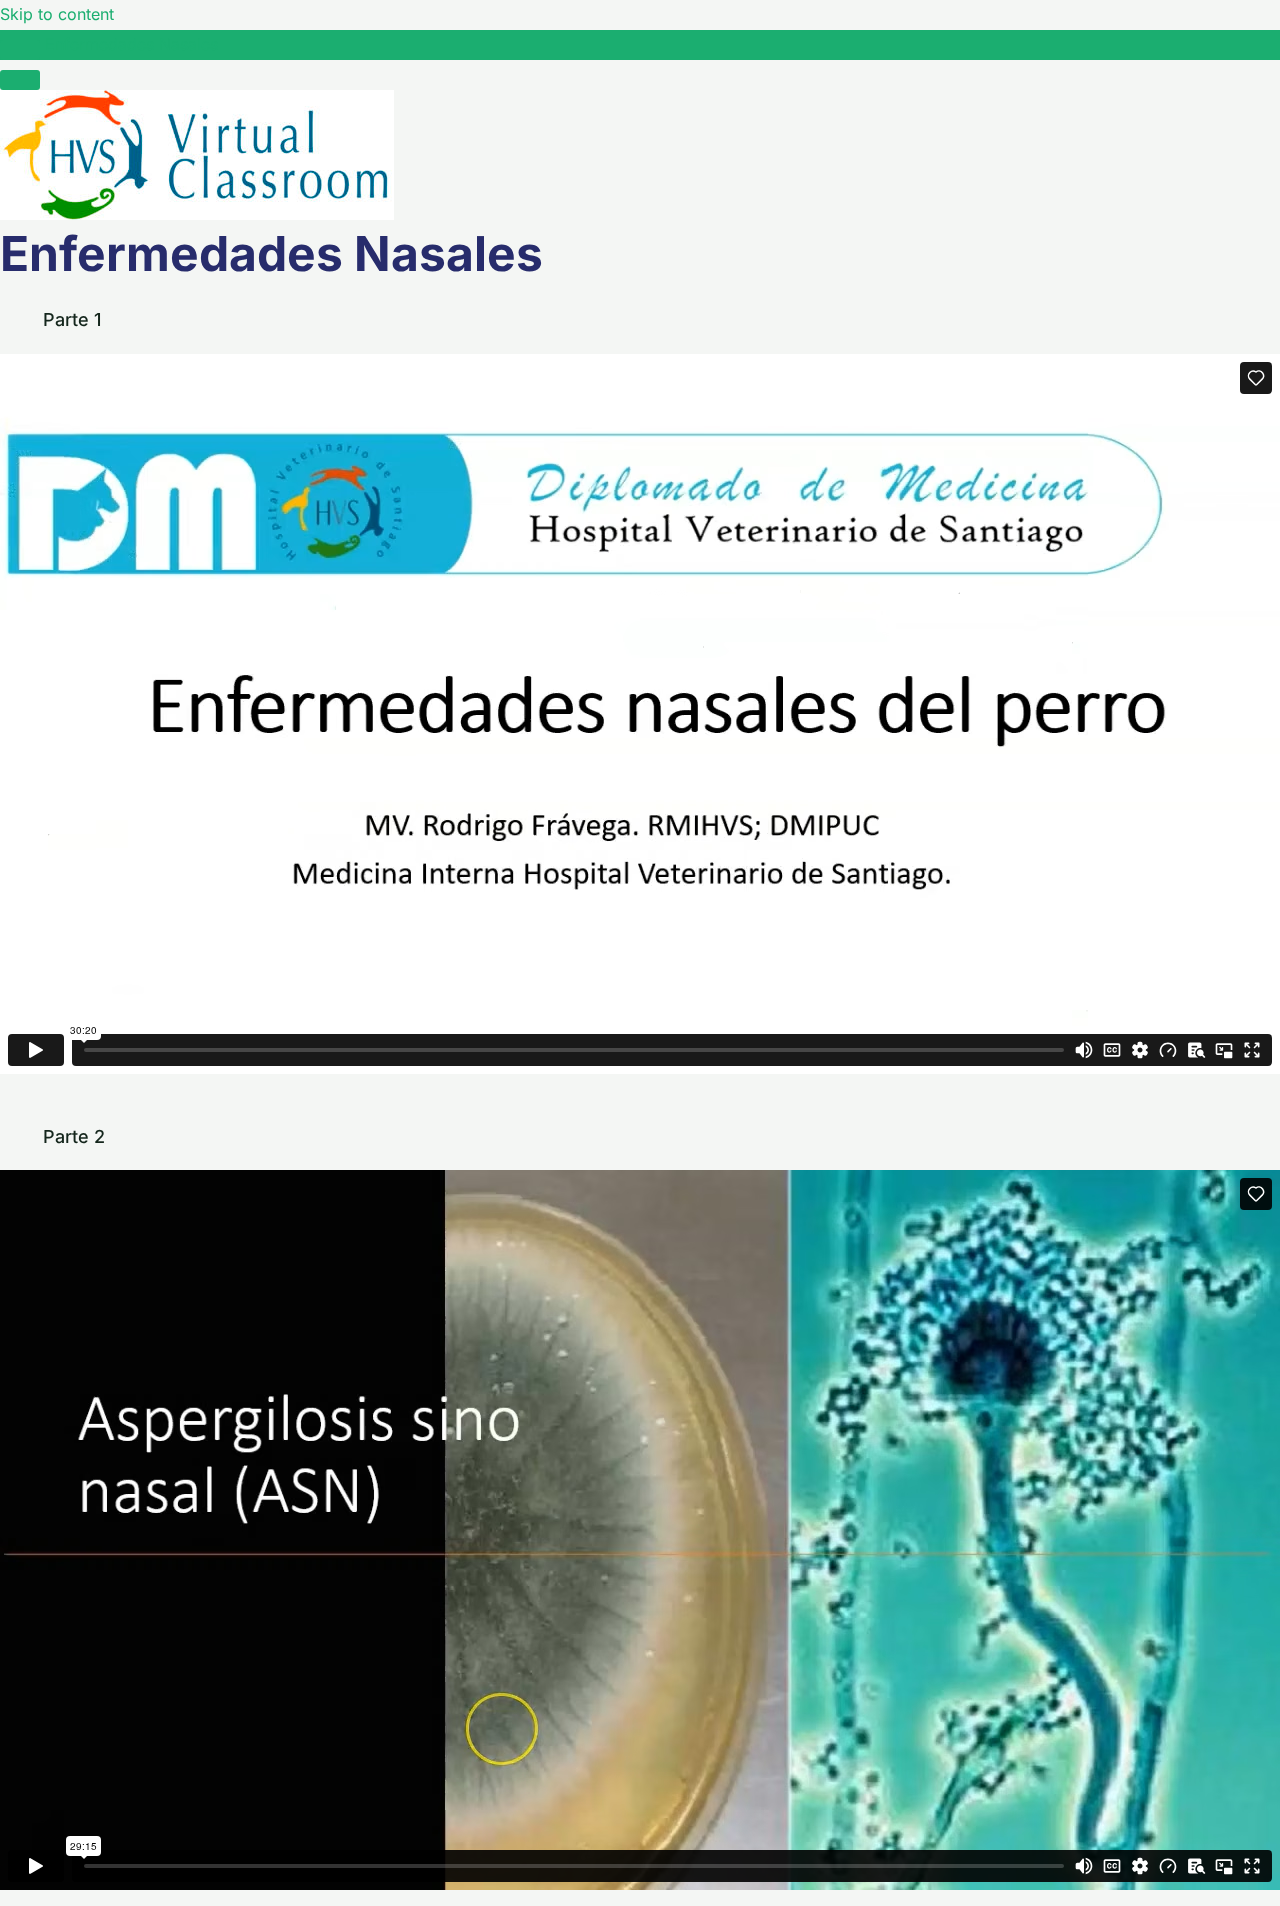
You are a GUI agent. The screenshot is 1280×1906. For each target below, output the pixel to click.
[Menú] (20, 80)
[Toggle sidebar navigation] (20, 50)
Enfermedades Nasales (131, 44)
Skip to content (57, 14)
